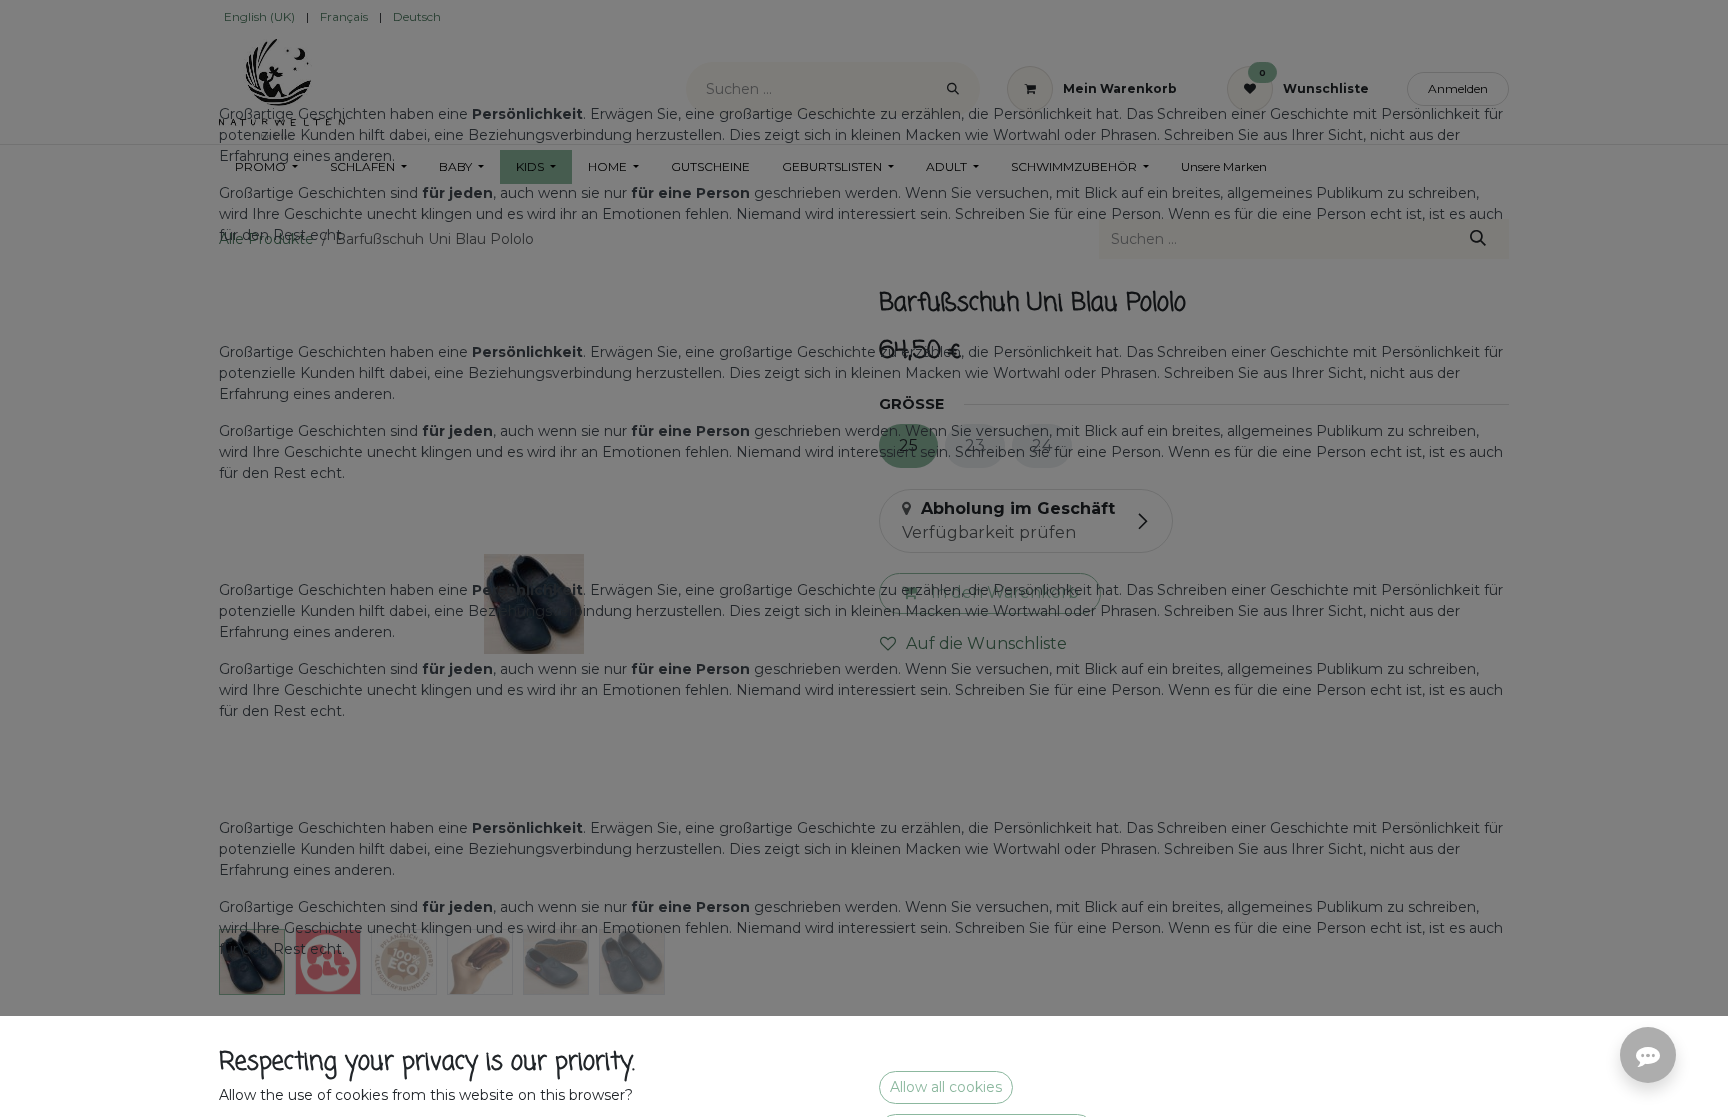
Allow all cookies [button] (946, 1087)
